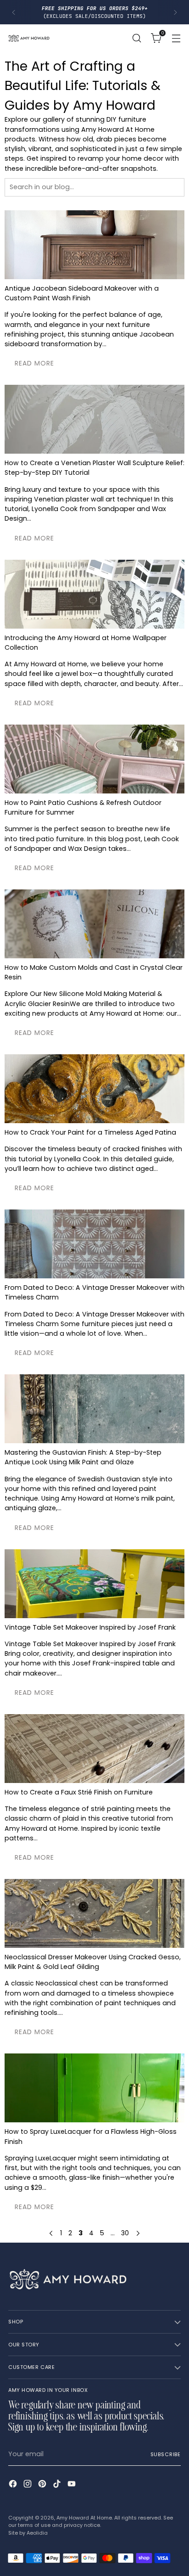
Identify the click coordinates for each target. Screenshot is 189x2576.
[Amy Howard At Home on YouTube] (72, 2485)
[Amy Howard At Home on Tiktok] (58, 2485)
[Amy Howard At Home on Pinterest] (43, 2485)
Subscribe (166, 2454)
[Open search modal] (136, 38)
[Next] (175, 12)
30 (125, 2233)
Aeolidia (37, 2533)
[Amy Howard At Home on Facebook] (14, 2485)
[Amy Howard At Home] (29, 38)
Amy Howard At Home (84, 2518)
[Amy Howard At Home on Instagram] (28, 2485)
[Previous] (14, 12)
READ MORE (34, 363)
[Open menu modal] (176, 38)
